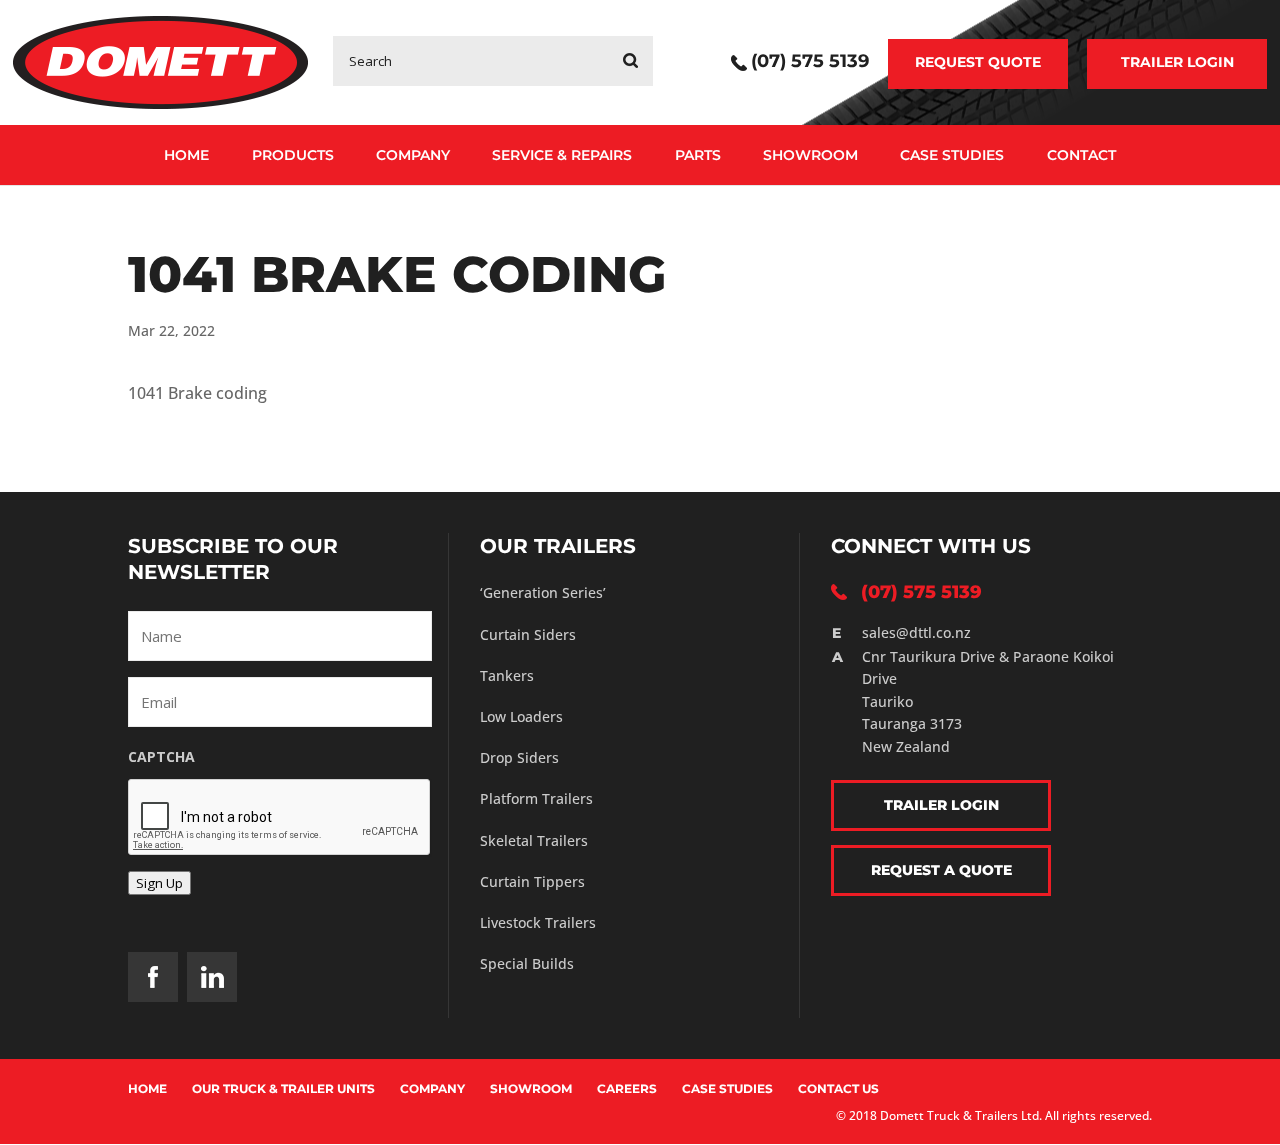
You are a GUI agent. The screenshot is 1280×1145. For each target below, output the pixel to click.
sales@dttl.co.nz (916, 632)
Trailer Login (1177, 62)
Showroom (810, 155)
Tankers (507, 675)
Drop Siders (519, 757)
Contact (1081, 155)
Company (413, 155)
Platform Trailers (536, 798)
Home (186, 155)
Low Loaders (521, 716)
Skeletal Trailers (534, 840)
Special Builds (527, 963)
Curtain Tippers (532, 881)
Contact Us (838, 1088)
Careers (627, 1088)
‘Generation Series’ (543, 592)
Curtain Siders (528, 634)
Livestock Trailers (538, 922)
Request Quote (978, 62)
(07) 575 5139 (810, 63)
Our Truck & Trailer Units (283, 1088)
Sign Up (159, 883)
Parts (698, 155)
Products (293, 155)
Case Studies (952, 155)
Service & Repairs (562, 155)
